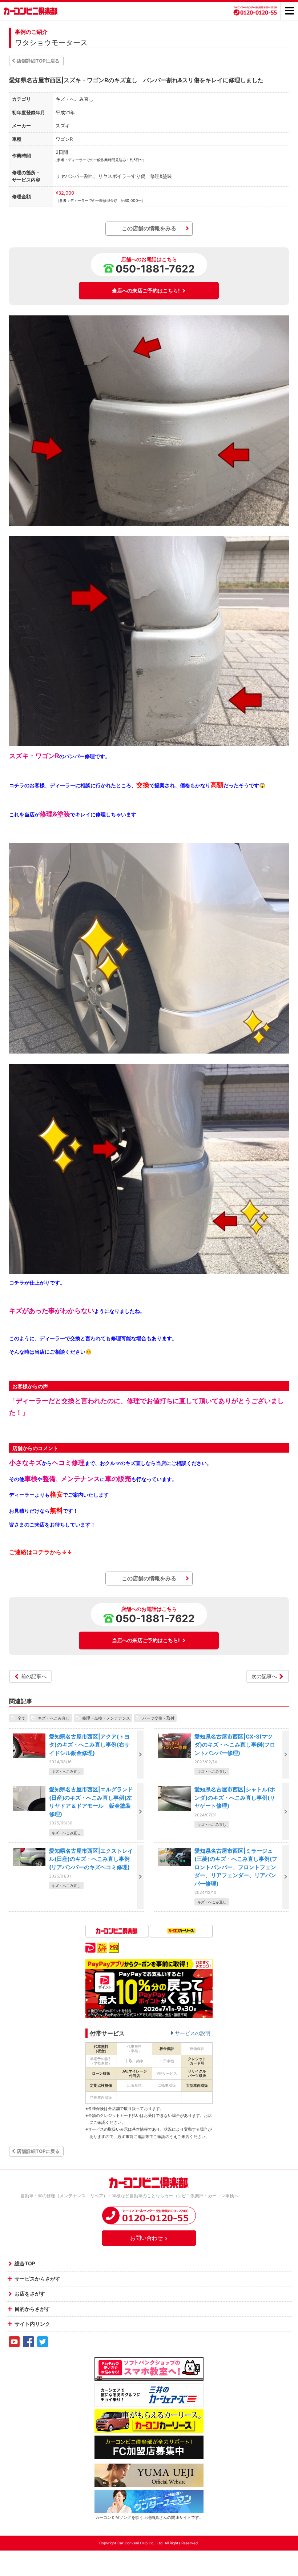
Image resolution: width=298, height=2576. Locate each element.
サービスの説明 (193, 2033)
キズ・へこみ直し (54, 1718)
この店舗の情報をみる (149, 228)
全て (21, 1718)
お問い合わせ (146, 2238)
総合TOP (25, 2263)
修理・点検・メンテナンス (106, 1718)
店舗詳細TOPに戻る (38, 61)
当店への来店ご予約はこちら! (146, 290)
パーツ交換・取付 (158, 1718)
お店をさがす (30, 2294)
